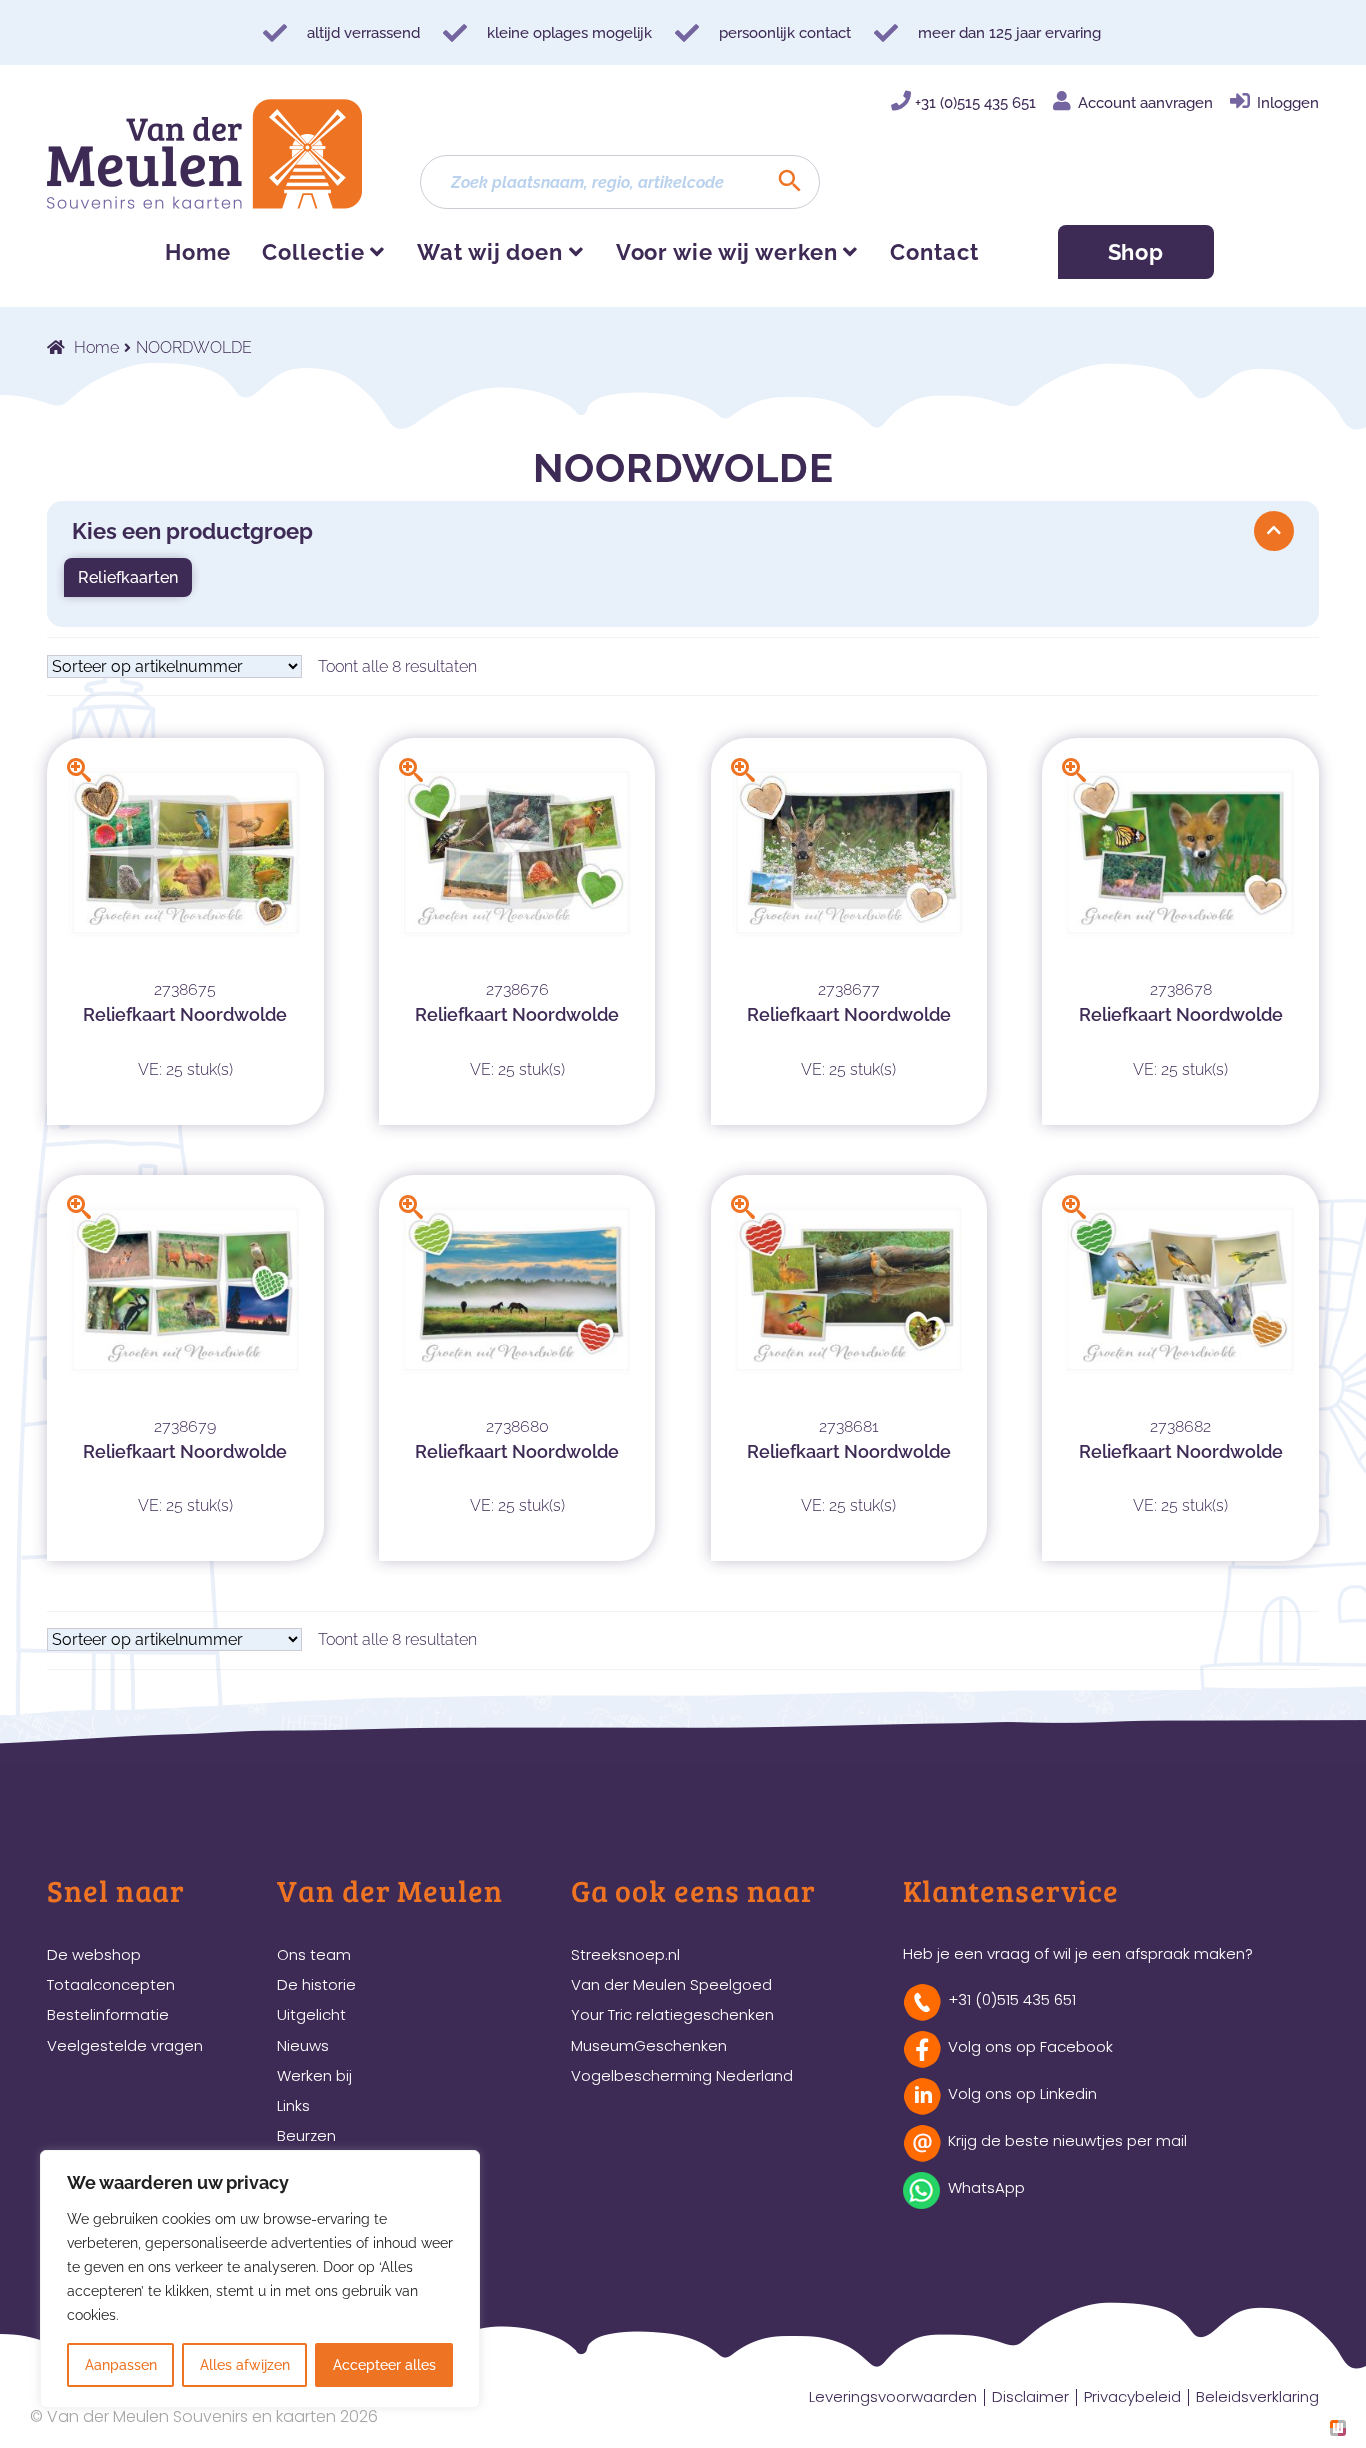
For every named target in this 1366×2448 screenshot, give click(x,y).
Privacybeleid (1132, 2396)
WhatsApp (986, 2187)
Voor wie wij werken (727, 252)
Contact (934, 252)
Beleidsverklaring (1257, 2396)
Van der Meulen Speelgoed (671, 1984)
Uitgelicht (311, 2014)
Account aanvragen (1145, 103)
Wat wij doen (490, 252)
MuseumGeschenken (649, 2045)
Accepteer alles (384, 2365)
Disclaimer (1030, 2396)
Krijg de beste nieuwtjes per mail (1067, 2140)
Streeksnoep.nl (625, 1954)
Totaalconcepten (111, 1984)
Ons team (314, 1954)
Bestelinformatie (108, 2014)
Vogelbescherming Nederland (682, 2075)
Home (198, 252)
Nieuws (303, 2045)
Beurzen (306, 2135)
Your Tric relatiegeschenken (672, 2014)
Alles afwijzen (245, 2365)
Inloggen (1288, 103)
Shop (1136, 252)
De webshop (94, 1954)
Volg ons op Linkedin (1022, 2093)
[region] (260, 2279)
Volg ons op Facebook (1030, 2046)
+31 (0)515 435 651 (975, 103)
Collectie (313, 252)
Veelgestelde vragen (125, 2045)
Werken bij (314, 2075)
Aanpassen (121, 2365)
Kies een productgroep (192, 531)
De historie (316, 1984)
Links (293, 2105)
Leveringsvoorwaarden (893, 2396)
